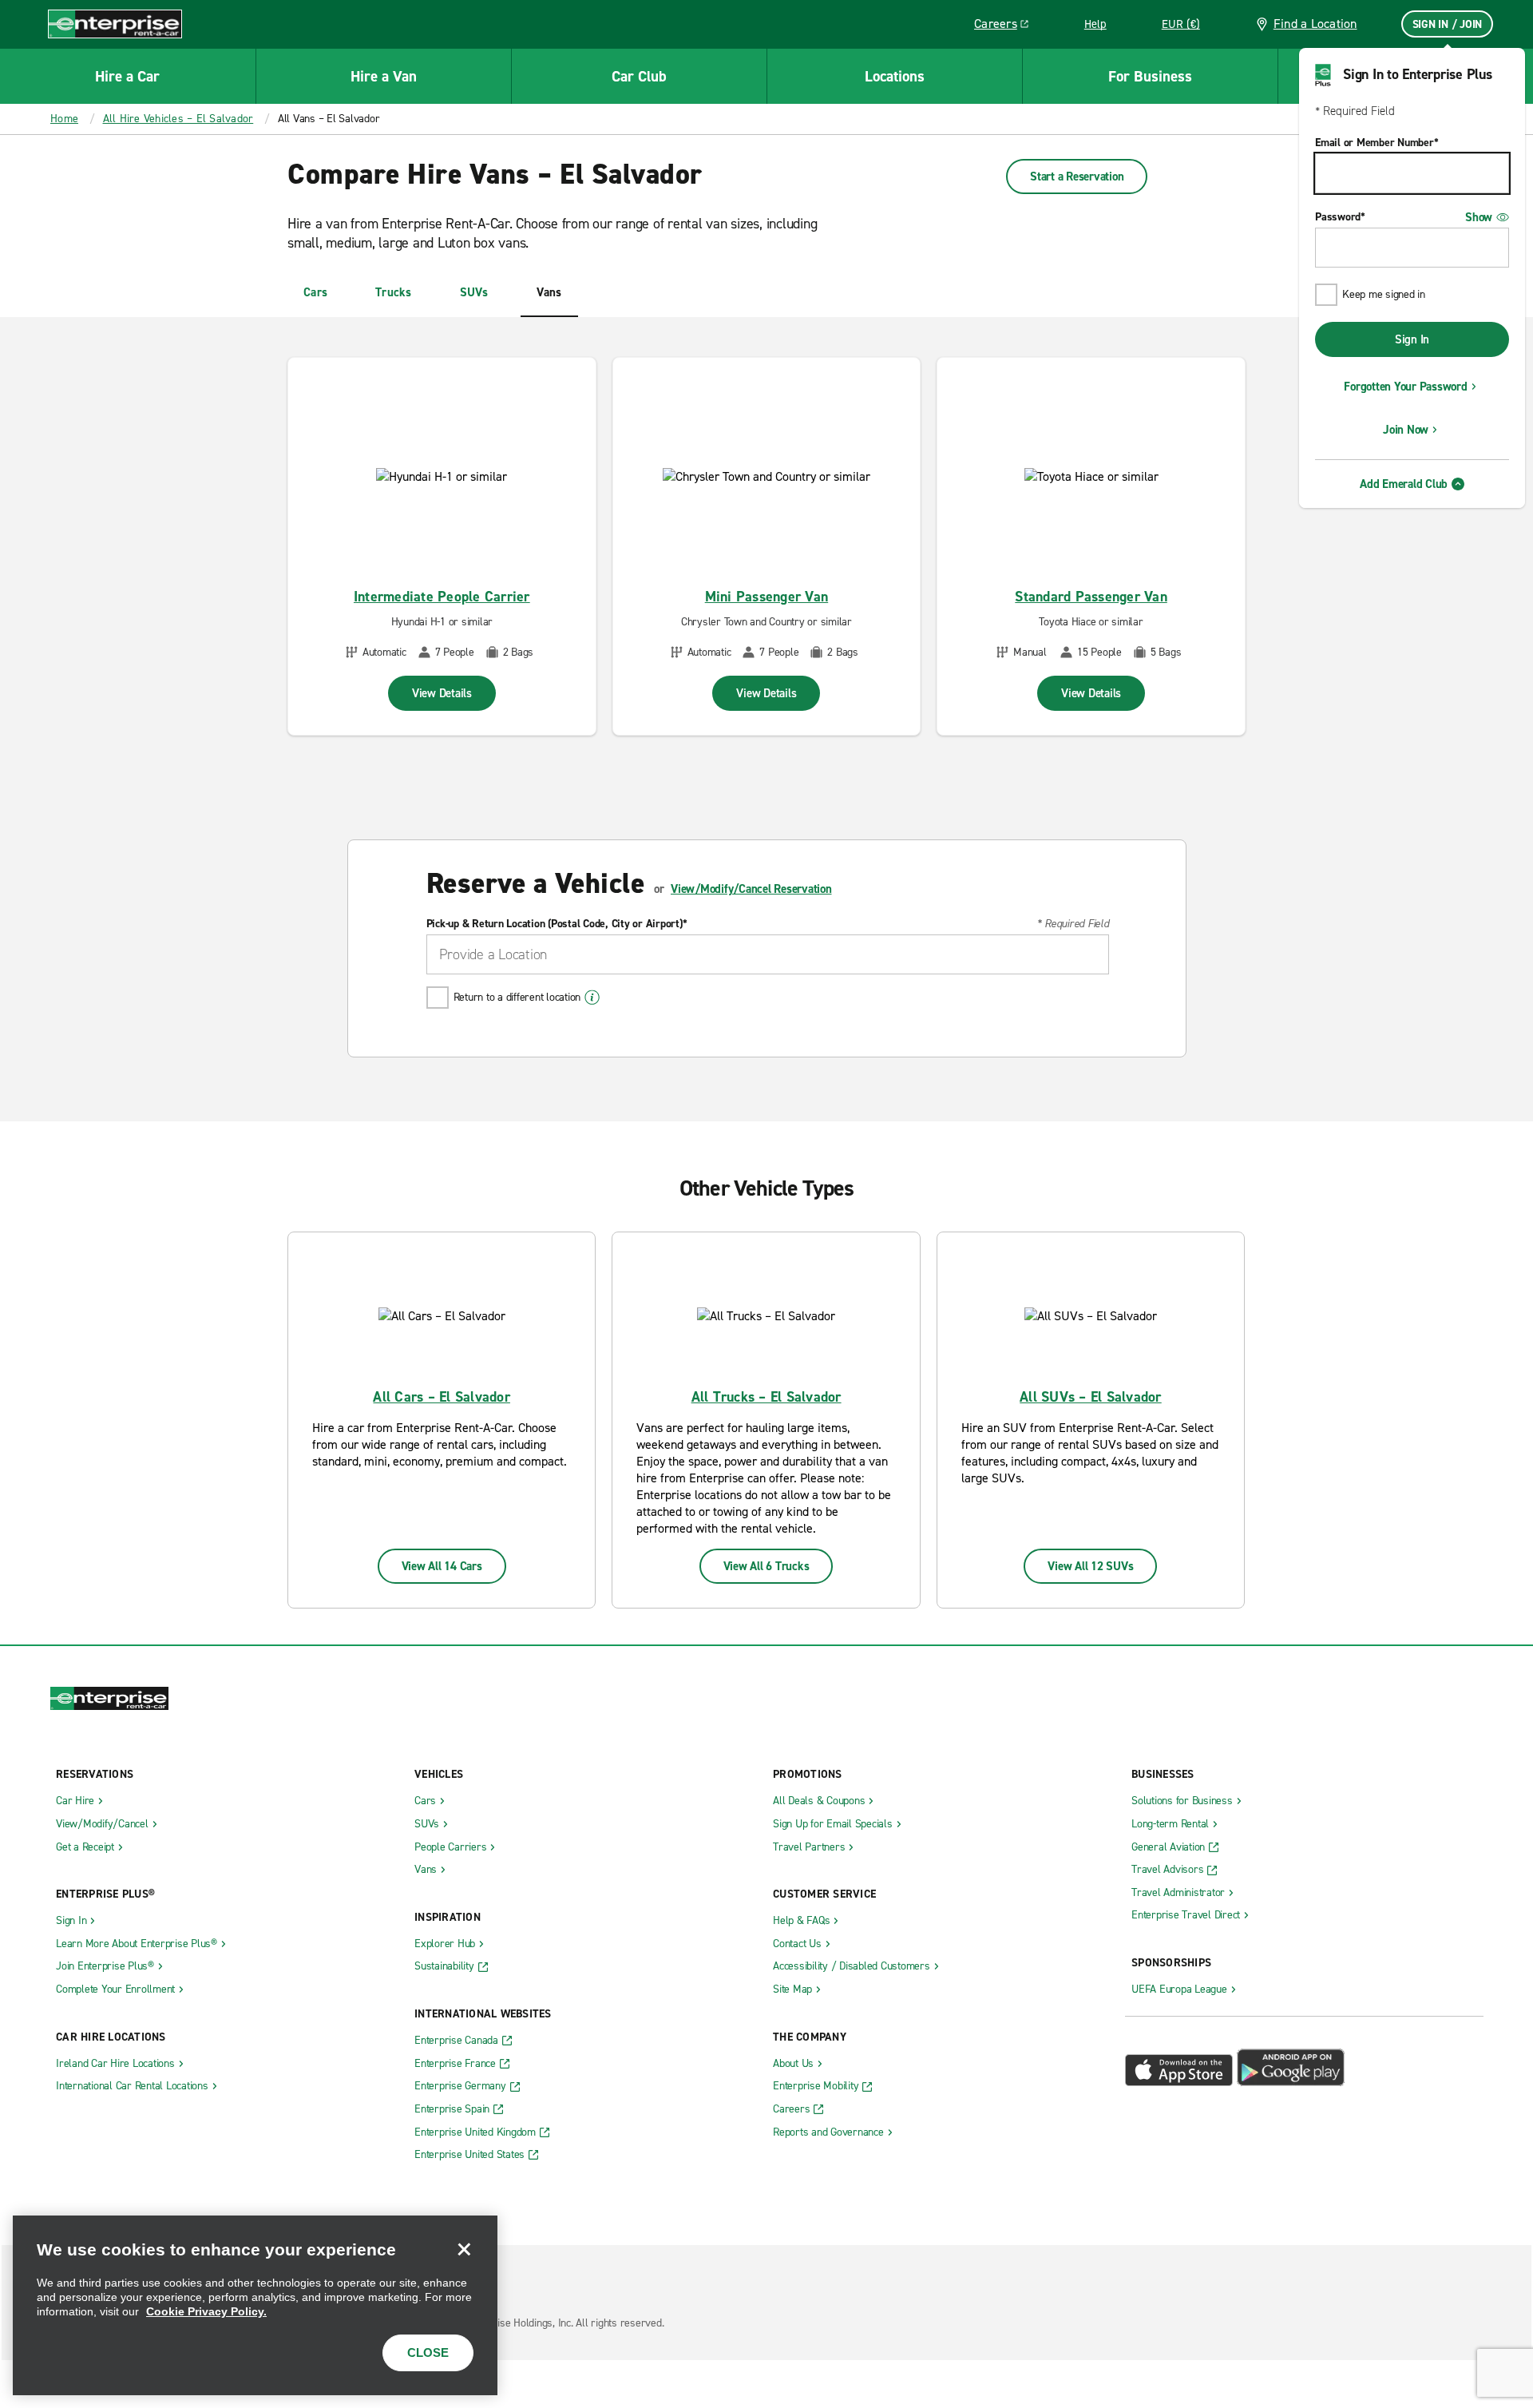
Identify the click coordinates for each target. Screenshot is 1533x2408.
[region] (255, 2305)
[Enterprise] (115, 24)
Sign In (1412, 339)
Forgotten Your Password (1405, 387)
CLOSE (428, 2352)
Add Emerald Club (1404, 484)
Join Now (1406, 430)
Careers (1007, 26)
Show (1479, 217)
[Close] (464, 2249)
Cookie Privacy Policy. (206, 2311)
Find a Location (1315, 24)
